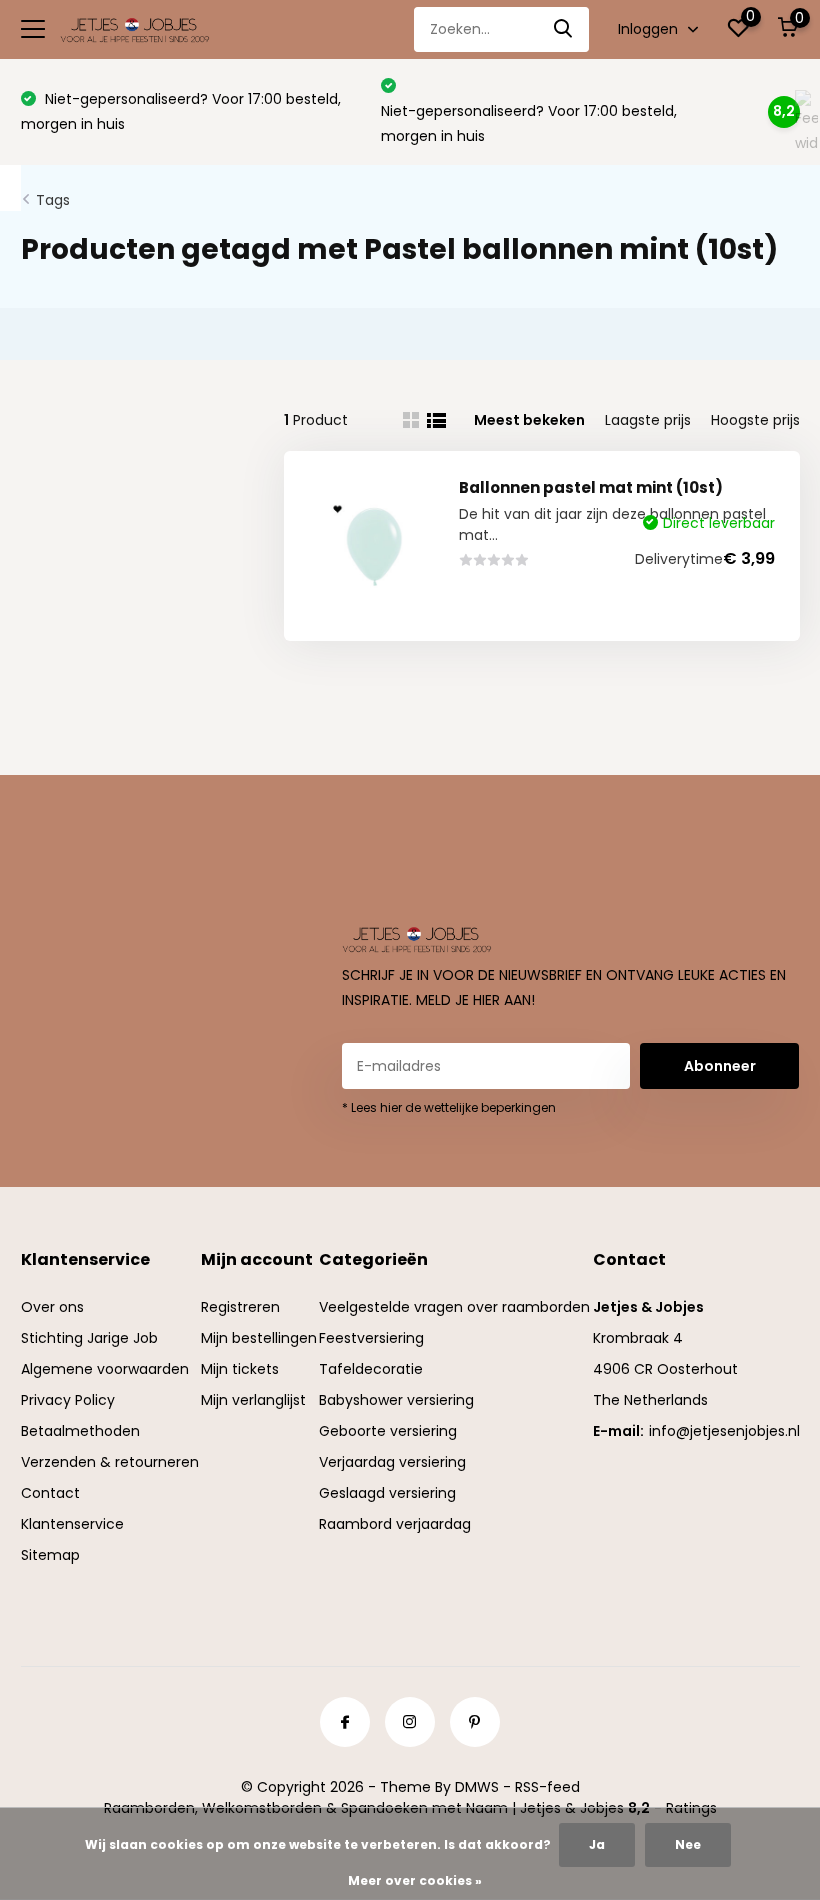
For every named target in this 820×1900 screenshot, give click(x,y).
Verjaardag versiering (392, 1462)
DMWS (477, 1787)
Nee (688, 1844)
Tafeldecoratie (371, 1369)
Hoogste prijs (755, 420)
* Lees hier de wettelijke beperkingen (449, 1107)
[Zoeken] (564, 29)
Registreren (240, 1307)
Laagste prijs (648, 420)
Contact (50, 1493)
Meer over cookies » (415, 1880)
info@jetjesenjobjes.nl (724, 1431)
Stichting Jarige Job (89, 1338)
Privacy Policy (68, 1400)
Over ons (52, 1307)
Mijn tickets (240, 1369)
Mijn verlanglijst (253, 1400)
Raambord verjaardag (395, 1524)
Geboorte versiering (388, 1431)
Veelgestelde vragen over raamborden (454, 1307)
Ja (597, 1844)
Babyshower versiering (396, 1400)
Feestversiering (371, 1338)
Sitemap (50, 1555)
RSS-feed (547, 1787)
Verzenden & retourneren (110, 1462)
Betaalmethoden (80, 1431)
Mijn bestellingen (259, 1338)
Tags (53, 200)
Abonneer (720, 1066)
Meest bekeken (529, 420)
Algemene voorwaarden (105, 1369)
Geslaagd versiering (387, 1493)
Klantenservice (72, 1524)
